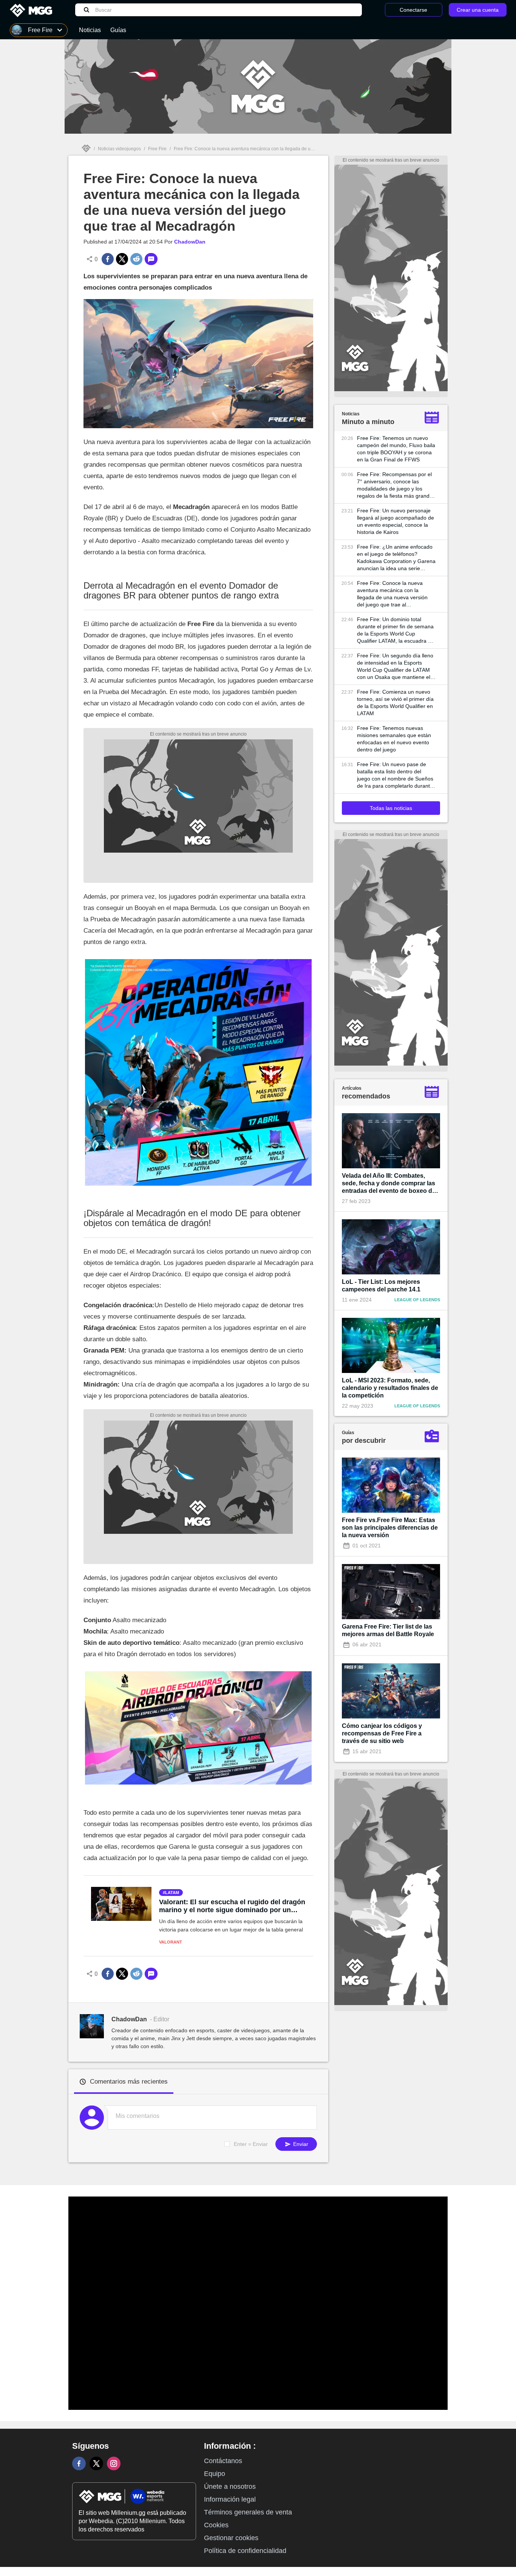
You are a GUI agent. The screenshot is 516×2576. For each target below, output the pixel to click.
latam (172, 1893)
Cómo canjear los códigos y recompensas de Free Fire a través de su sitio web (382, 1733)
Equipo (215, 2474)
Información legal (230, 2499)
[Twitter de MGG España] (96, 2463)
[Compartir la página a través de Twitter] (122, 259)
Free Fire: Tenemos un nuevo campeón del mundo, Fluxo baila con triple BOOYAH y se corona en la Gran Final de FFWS (396, 449)
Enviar (300, 2144)
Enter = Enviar (251, 2144)
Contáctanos (223, 2461)
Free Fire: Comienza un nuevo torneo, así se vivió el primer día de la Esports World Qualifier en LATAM (395, 703)
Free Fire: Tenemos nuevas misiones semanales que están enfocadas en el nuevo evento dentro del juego (394, 739)
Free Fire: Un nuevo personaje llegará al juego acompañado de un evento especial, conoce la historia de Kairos (395, 521)
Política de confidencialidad (245, 2551)
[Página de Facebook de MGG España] (79, 2463)
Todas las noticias (391, 808)
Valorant (171, 1942)
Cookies (216, 2525)
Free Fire (157, 149)
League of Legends (417, 1300)
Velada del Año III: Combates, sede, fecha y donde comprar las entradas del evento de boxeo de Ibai (389, 1184)
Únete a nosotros (230, 2487)
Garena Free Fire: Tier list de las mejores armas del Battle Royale (388, 1630)
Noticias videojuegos (119, 149)
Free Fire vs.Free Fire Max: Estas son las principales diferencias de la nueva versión (390, 1528)
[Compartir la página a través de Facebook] (108, 259)
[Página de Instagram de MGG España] (114, 2463)
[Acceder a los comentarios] (151, 259)
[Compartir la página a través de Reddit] (136, 259)
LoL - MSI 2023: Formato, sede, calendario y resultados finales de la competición (390, 1388)
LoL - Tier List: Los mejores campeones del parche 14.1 (381, 1286)
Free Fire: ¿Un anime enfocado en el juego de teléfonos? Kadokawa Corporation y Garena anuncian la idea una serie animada (396, 558)
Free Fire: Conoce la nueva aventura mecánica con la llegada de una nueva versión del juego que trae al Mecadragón (392, 594)
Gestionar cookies (231, 2538)
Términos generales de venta (248, 2512)
